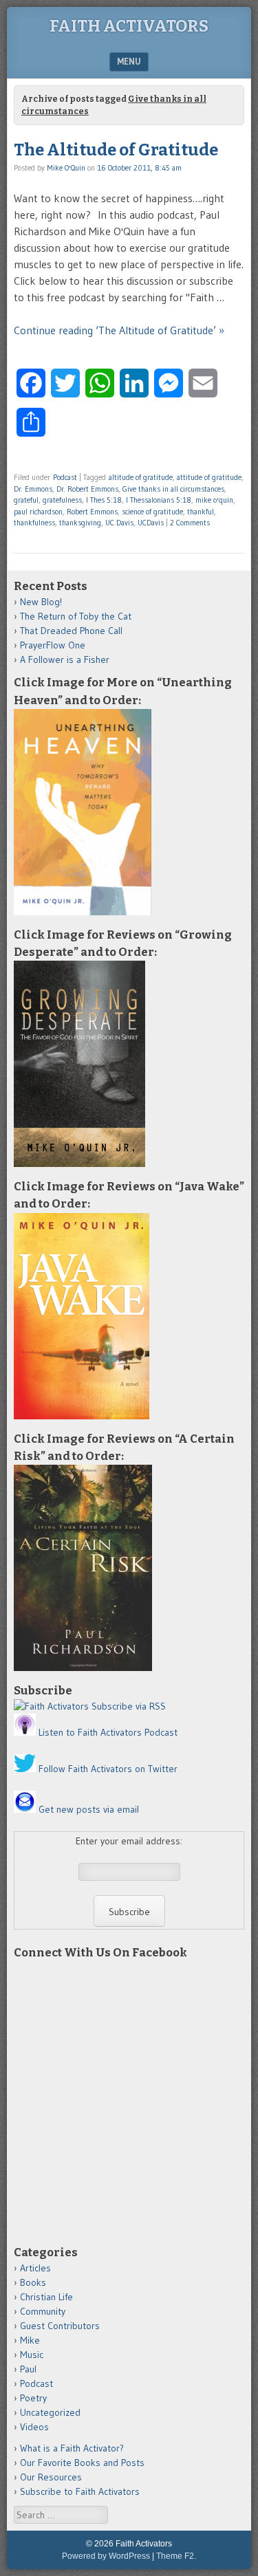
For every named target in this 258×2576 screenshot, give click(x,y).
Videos (34, 2427)
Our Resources (51, 2477)
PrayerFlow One (53, 645)
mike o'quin (214, 500)
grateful (26, 500)
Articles (35, 2268)
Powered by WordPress (106, 2556)
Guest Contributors (60, 2326)
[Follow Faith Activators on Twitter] (25, 1769)
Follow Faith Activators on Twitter (108, 1769)
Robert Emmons (92, 512)
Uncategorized (50, 2412)
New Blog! (41, 602)
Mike (30, 2340)
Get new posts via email (89, 1809)
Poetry (33, 2398)
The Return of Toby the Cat (76, 616)
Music (32, 2355)
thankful (201, 512)
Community (43, 2311)
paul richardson (38, 512)
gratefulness (62, 500)
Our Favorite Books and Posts (82, 2463)
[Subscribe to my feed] (51, 1706)
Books (33, 2282)
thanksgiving (80, 523)
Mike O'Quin (66, 168)
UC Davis (119, 523)
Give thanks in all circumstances (173, 489)
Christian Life (46, 2297)
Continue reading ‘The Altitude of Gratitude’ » (119, 330)
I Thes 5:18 (104, 500)
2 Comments (190, 523)
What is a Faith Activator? (72, 2448)
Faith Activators (129, 26)
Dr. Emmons (33, 489)
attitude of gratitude (209, 477)
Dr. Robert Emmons (87, 489)
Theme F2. (176, 2556)
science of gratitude (152, 512)
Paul (28, 2369)
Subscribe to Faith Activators (80, 2491)
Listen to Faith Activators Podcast (108, 1732)
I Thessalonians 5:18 (159, 500)
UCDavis (151, 523)
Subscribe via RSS (129, 1706)
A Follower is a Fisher (65, 659)
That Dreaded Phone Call (71, 631)
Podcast (65, 477)
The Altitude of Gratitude (116, 150)
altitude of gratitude (141, 477)
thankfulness (34, 523)
